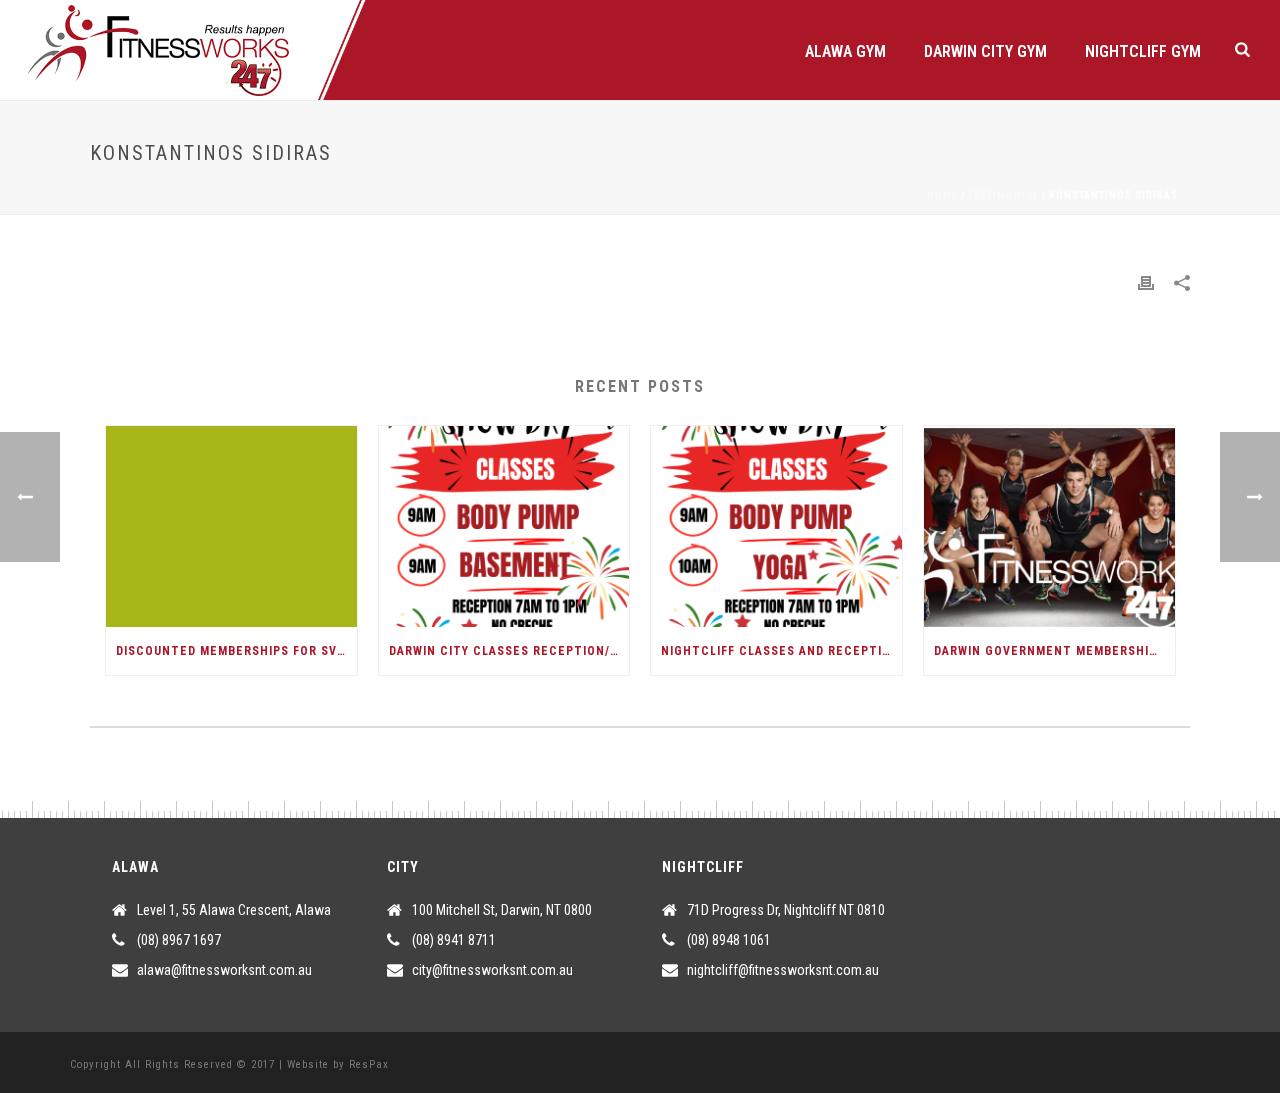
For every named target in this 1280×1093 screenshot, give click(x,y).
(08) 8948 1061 (729, 940)
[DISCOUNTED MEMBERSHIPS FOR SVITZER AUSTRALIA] (231, 526)
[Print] (1146, 282)
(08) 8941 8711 (454, 940)
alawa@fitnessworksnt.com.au (224, 970)
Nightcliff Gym (1143, 51)
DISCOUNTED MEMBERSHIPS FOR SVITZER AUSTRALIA (236, 651)
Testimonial (1003, 195)
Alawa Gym (845, 51)
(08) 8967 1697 (179, 940)
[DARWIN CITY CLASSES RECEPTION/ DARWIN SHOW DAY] (504, 526)
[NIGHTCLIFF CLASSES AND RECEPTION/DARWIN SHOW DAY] (776, 526)
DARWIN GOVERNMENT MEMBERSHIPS (1049, 651)
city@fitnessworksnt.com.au (492, 970)
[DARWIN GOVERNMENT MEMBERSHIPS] (1049, 526)
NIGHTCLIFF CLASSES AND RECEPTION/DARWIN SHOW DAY (781, 651)
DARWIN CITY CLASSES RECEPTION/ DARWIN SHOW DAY (509, 651)
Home (942, 195)
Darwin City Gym (985, 51)
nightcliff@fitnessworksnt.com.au (783, 970)
